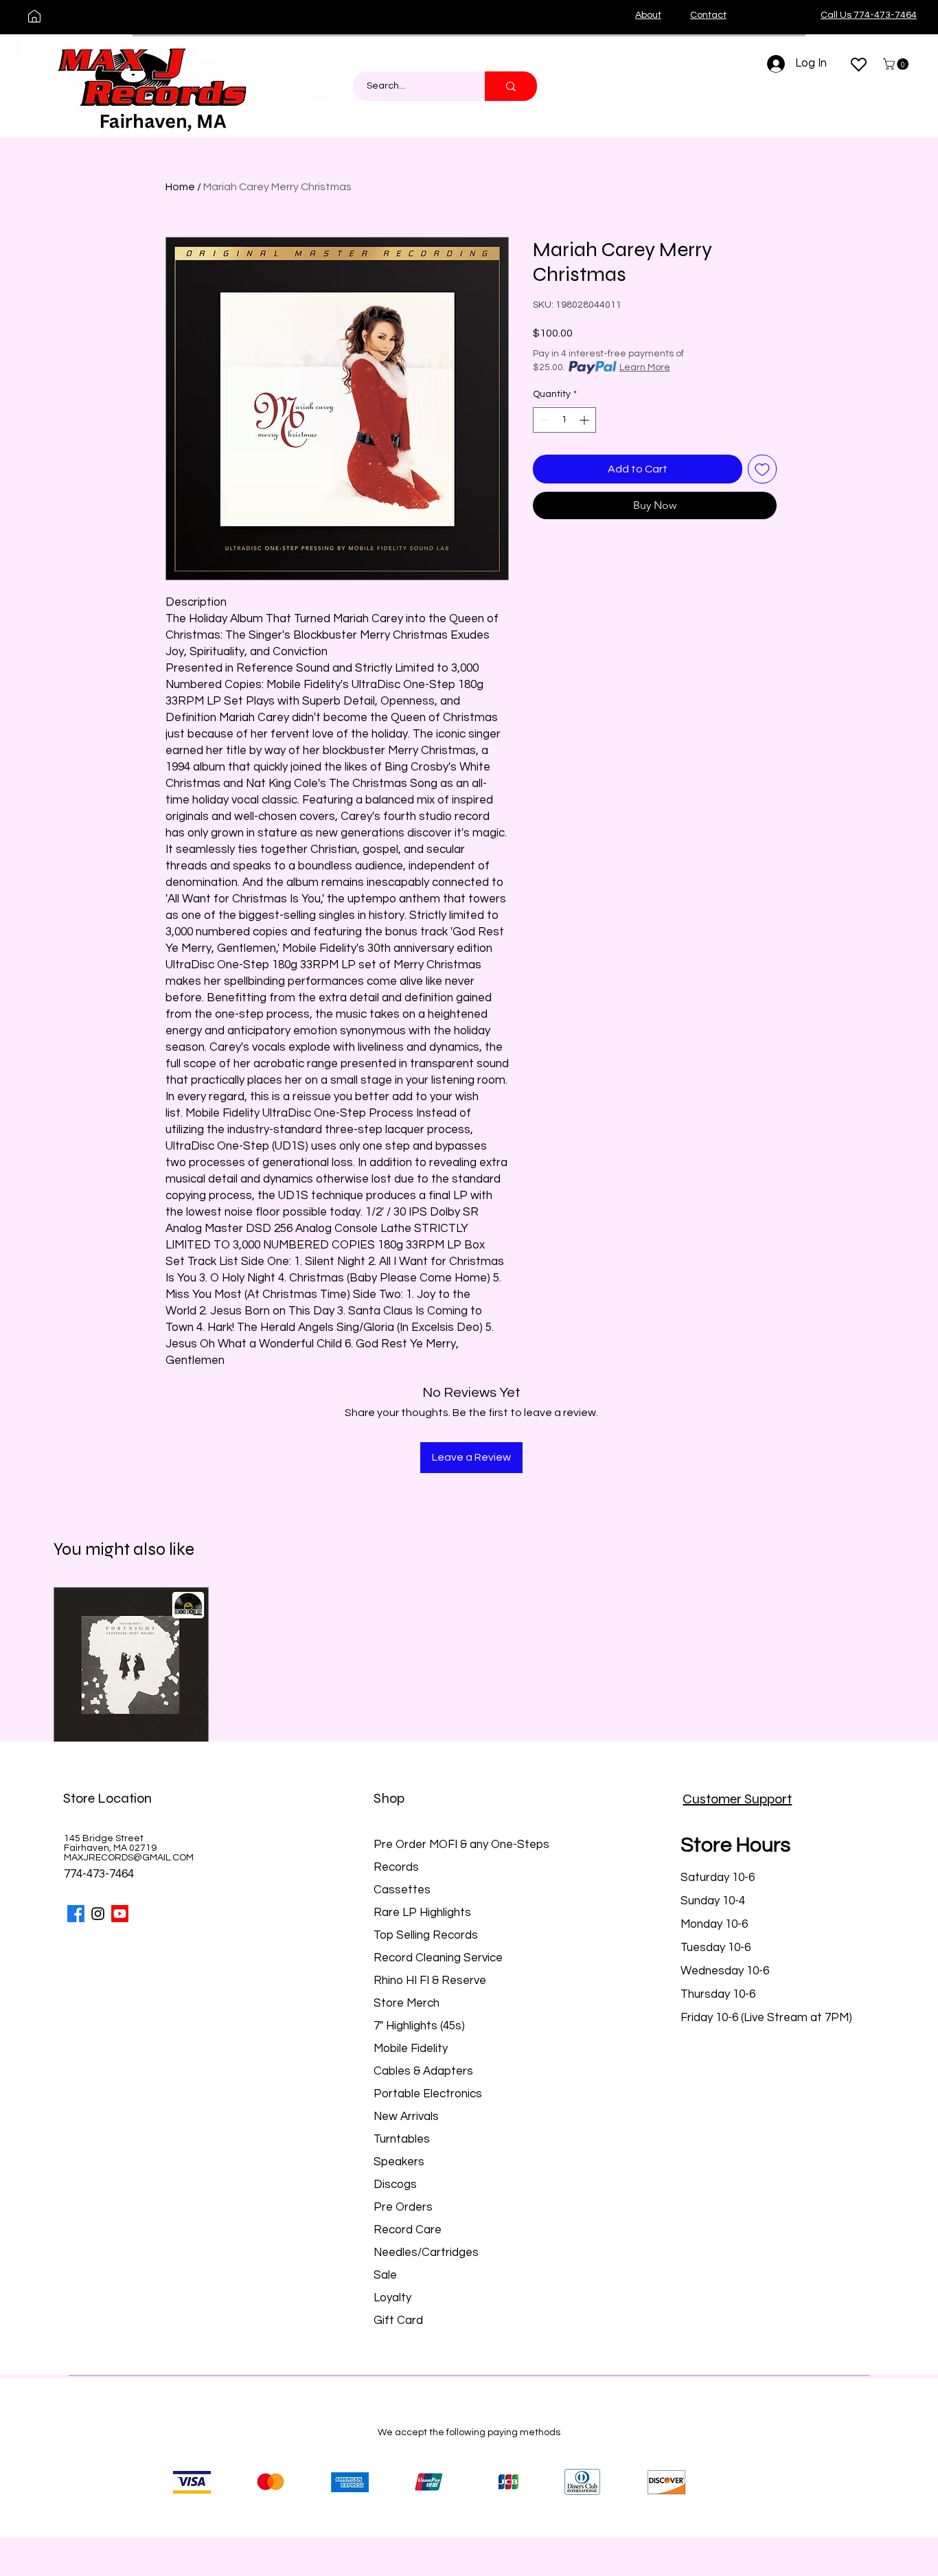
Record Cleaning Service (438, 1958)
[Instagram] (98, 1914)
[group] (469, 1706)
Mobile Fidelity (411, 2049)
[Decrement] (544, 420)
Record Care (408, 2230)
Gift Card (398, 2321)
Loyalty (392, 2298)
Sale (385, 2275)
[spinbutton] (564, 420)
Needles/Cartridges (426, 2253)
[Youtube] (120, 1914)
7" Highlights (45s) (419, 2026)
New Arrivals (406, 2117)
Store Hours (735, 1845)
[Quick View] (131, 1665)
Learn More (645, 367)
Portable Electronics (428, 2094)
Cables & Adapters (423, 2071)
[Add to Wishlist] (762, 469)
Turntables (402, 2139)
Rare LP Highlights (422, 1913)
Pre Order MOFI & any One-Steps (461, 1845)
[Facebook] (76, 1914)
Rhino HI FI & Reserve (430, 1981)
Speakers (399, 2162)
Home (180, 187)
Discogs (395, 2185)
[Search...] (511, 86)
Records (396, 1867)
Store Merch (407, 2003)
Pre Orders (403, 2207)
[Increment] (585, 420)
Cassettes (402, 1890)
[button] (897, 64)
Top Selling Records (426, 1935)
